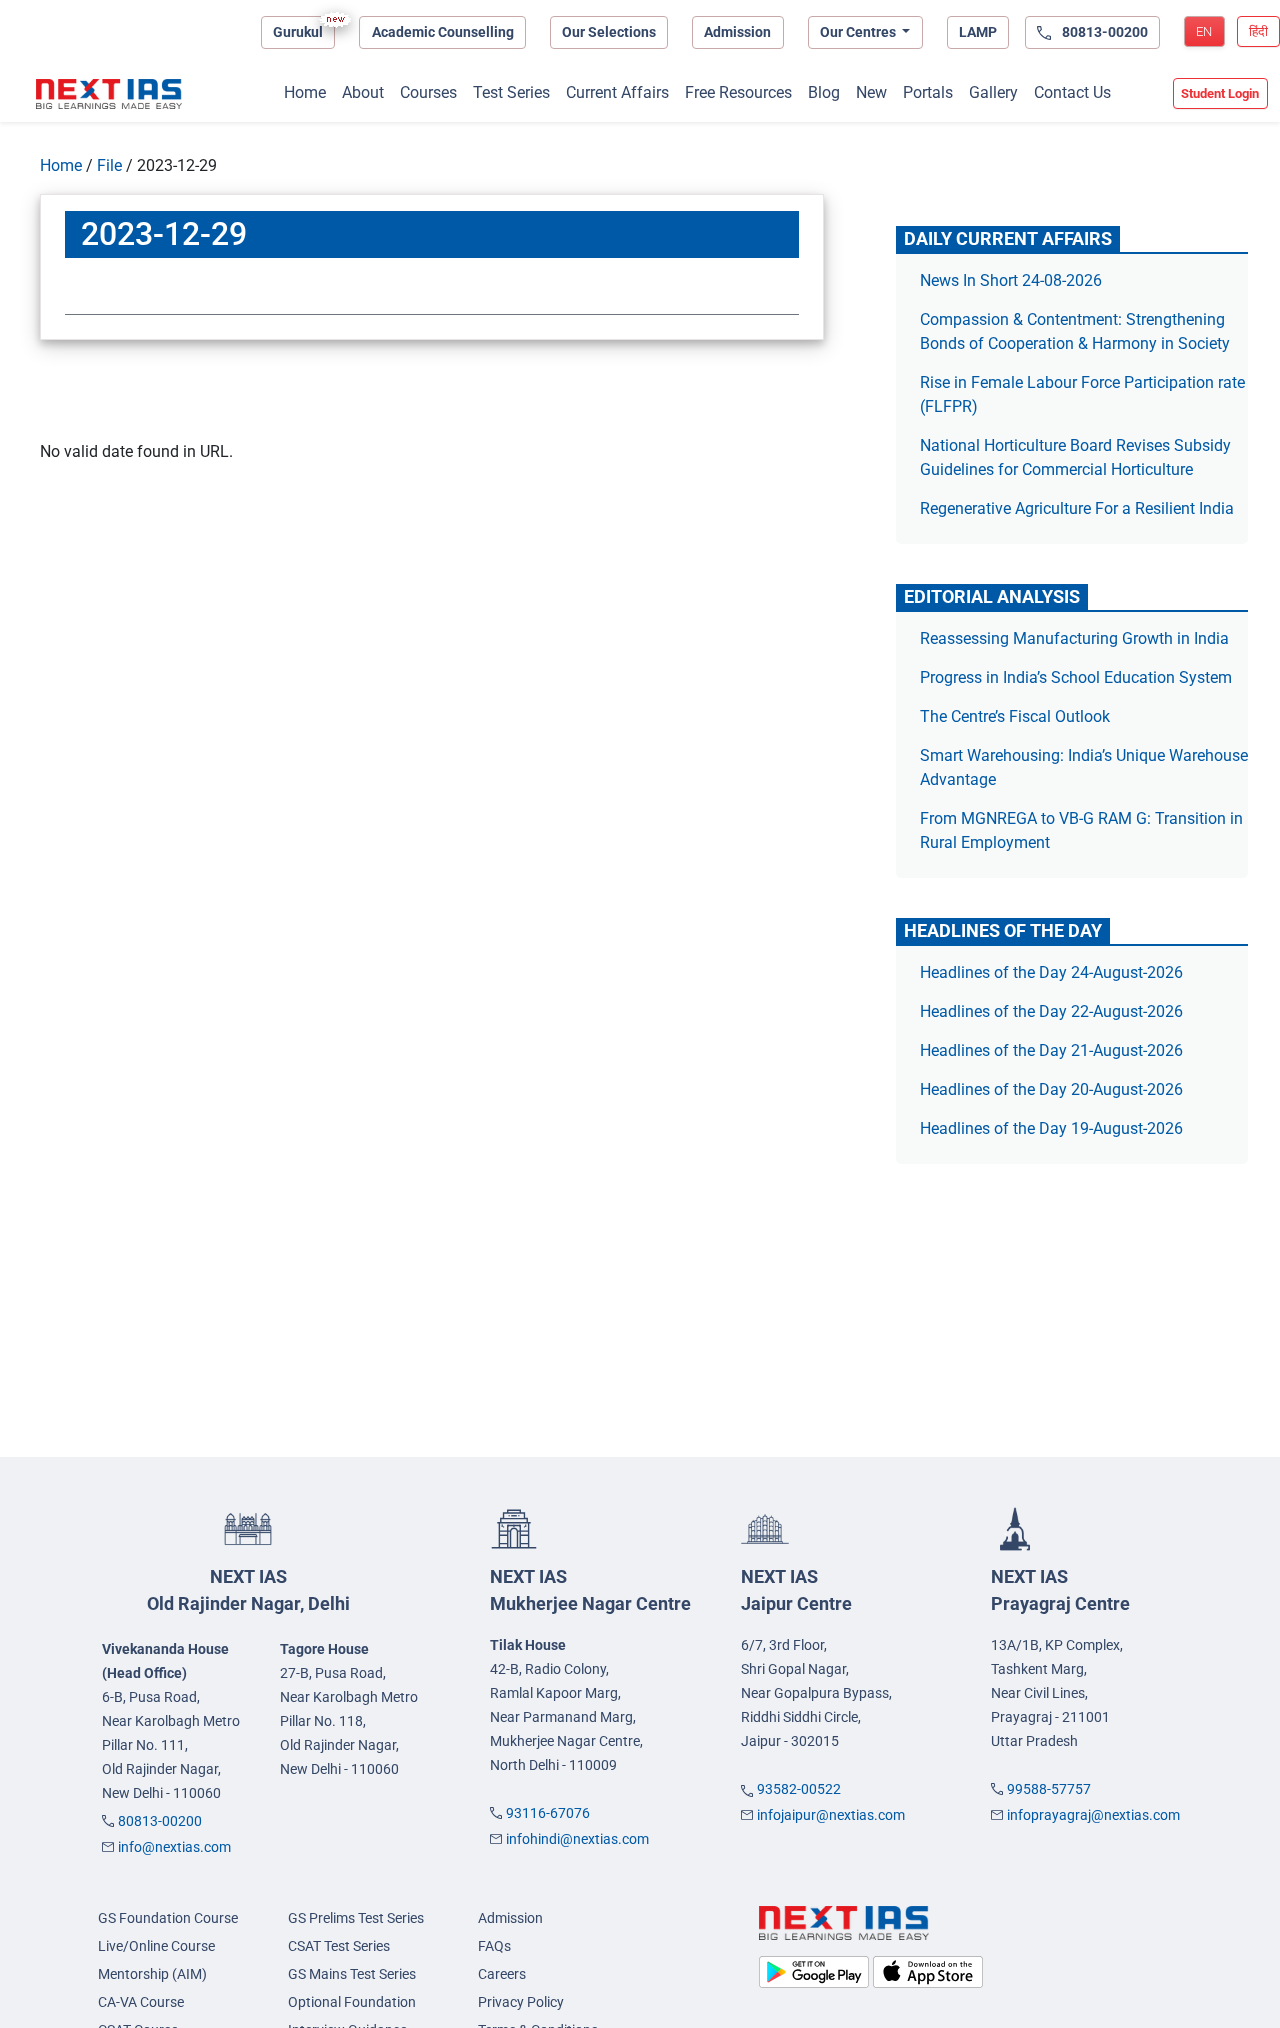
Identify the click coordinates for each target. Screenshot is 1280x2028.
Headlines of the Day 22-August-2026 (1051, 1011)
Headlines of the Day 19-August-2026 (1051, 1128)
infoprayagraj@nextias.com (1093, 1815)
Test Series (511, 92)
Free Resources (738, 92)
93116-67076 (548, 1813)
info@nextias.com (174, 1847)
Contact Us (1072, 92)
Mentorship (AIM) (152, 1974)
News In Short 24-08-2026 (1011, 280)
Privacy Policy (521, 2002)
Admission (737, 32)
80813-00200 (160, 1821)
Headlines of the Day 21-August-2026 (1051, 1050)
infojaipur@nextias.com (831, 1815)
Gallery (993, 92)
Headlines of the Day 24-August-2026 (1051, 972)
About (363, 92)
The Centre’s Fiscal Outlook (1017, 716)
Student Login (1220, 93)
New (871, 92)
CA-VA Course (141, 2002)
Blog (824, 92)
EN (1204, 31)
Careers (502, 1974)
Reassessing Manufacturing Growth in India (1074, 638)
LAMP (978, 32)
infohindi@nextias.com (577, 1839)
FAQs (494, 1946)
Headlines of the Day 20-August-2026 (1051, 1089)
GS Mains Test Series (352, 1974)
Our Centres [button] (859, 32)
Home (305, 92)
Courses (428, 92)
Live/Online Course (156, 1946)
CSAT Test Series (339, 1946)
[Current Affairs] (109, 94)
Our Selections (609, 32)
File (109, 165)
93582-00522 (799, 1789)
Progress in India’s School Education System (1076, 677)
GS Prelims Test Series (356, 1918)
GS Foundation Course (168, 1918)
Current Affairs (617, 92)
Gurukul (298, 32)
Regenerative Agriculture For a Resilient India (1077, 508)
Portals (928, 92)
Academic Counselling (443, 32)
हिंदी (1258, 31)
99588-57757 (1049, 1789)
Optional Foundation (352, 2002)
